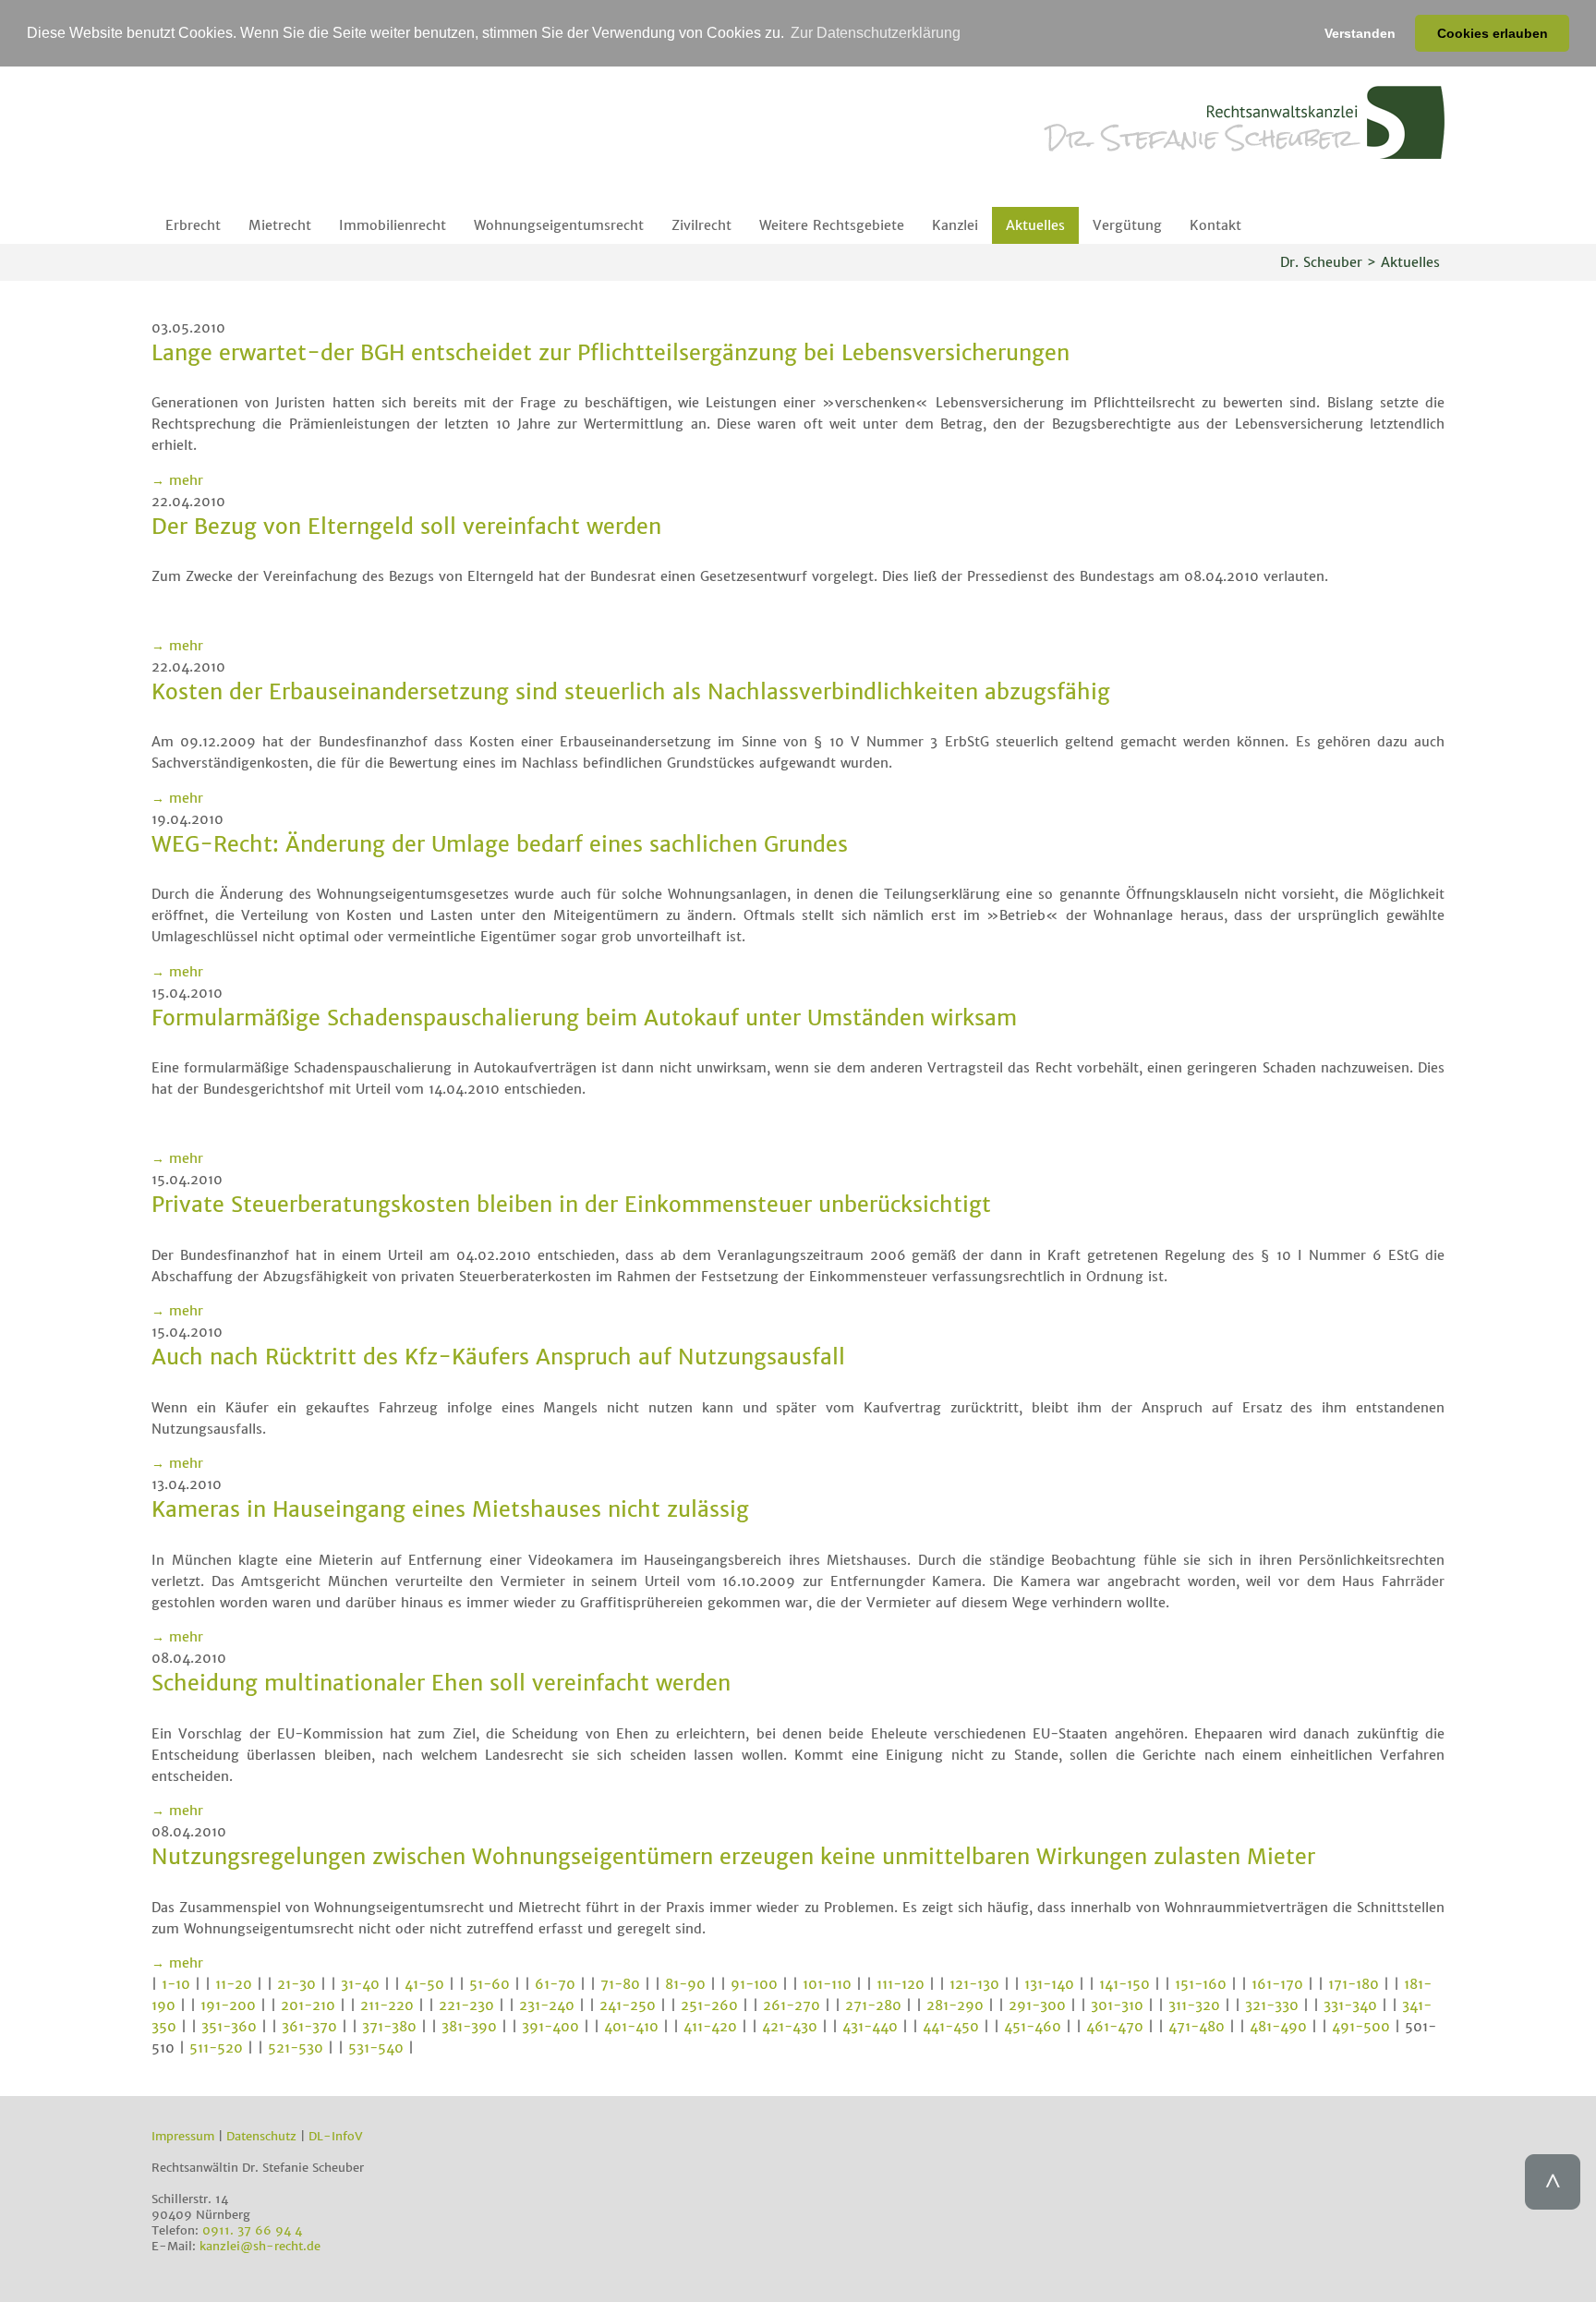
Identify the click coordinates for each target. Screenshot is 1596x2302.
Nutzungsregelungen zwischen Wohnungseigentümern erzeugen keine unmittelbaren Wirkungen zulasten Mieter (733, 1856)
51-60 (490, 1984)
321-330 (1272, 2005)
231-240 (547, 2005)
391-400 (550, 2027)
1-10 (176, 1984)
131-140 (1049, 1984)
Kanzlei (955, 225)
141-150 (1124, 1984)
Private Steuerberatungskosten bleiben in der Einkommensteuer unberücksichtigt (571, 1204)
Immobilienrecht (393, 225)
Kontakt (1215, 225)
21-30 (296, 1984)
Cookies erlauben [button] (1493, 33)
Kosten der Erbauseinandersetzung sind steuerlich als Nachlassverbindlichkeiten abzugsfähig (631, 691)
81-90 (685, 1984)
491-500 (1361, 2027)
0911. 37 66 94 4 (252, 2230)
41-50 (424, 1984)
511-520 (216, 2048)
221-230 (466, 2005)
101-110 (827, 1984)
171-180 (1354, 1984)
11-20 (234, 1984)
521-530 (296, 2048)
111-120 (901, 1984)
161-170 (1277, 1984)
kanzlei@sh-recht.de (260, 2246)
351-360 (229, 2027)
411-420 (710, 2027)
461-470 (1115, 2027)
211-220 (387, 2005)
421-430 (790, 2027)
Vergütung (1127, 225)
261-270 (792, 2005)
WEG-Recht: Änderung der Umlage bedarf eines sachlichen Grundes (500, 844)
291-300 (1037, 2005)
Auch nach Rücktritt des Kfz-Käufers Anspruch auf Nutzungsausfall (498, 1357)
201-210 (308, 2005)
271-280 (873, 2005)
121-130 (974, 1984)
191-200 (228, 2005)
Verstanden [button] (1360, 33)
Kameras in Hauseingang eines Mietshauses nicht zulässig (450, 1509)
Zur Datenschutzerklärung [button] (876, 33)
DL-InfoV (336, 2136)
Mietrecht (280, 225)
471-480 (1197, 2027)
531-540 (376, 2048)
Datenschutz (261, 2136)
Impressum (183, 2136)
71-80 (620, 1984)
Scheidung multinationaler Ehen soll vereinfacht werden (441, 1683)
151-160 (1201, 1984)
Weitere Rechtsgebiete (832, 225)
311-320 (1194, 2005)
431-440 (870, 2027)
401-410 (631, 2027)
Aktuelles (1035, 225)
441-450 (951, 2027)
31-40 (360, 1984)
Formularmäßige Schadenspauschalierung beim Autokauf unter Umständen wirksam (584, 1018)
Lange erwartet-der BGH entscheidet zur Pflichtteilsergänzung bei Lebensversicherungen (611, 352)
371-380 (389, 2027)
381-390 (469, 2027)
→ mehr (177, 480)
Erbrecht (193, 225)
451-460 (1033, 2027)
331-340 (1350, 2005)
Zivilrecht (701, 225)
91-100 (754, 1984)
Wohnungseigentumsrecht (559, 225)
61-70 (555, 1984)
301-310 (1117, 2005)
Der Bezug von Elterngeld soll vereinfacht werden (406, 526)
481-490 (1278, 2027)
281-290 (955, 2005)
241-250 (628, 2005)
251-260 (709, 2005)
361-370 (309, 2027)
